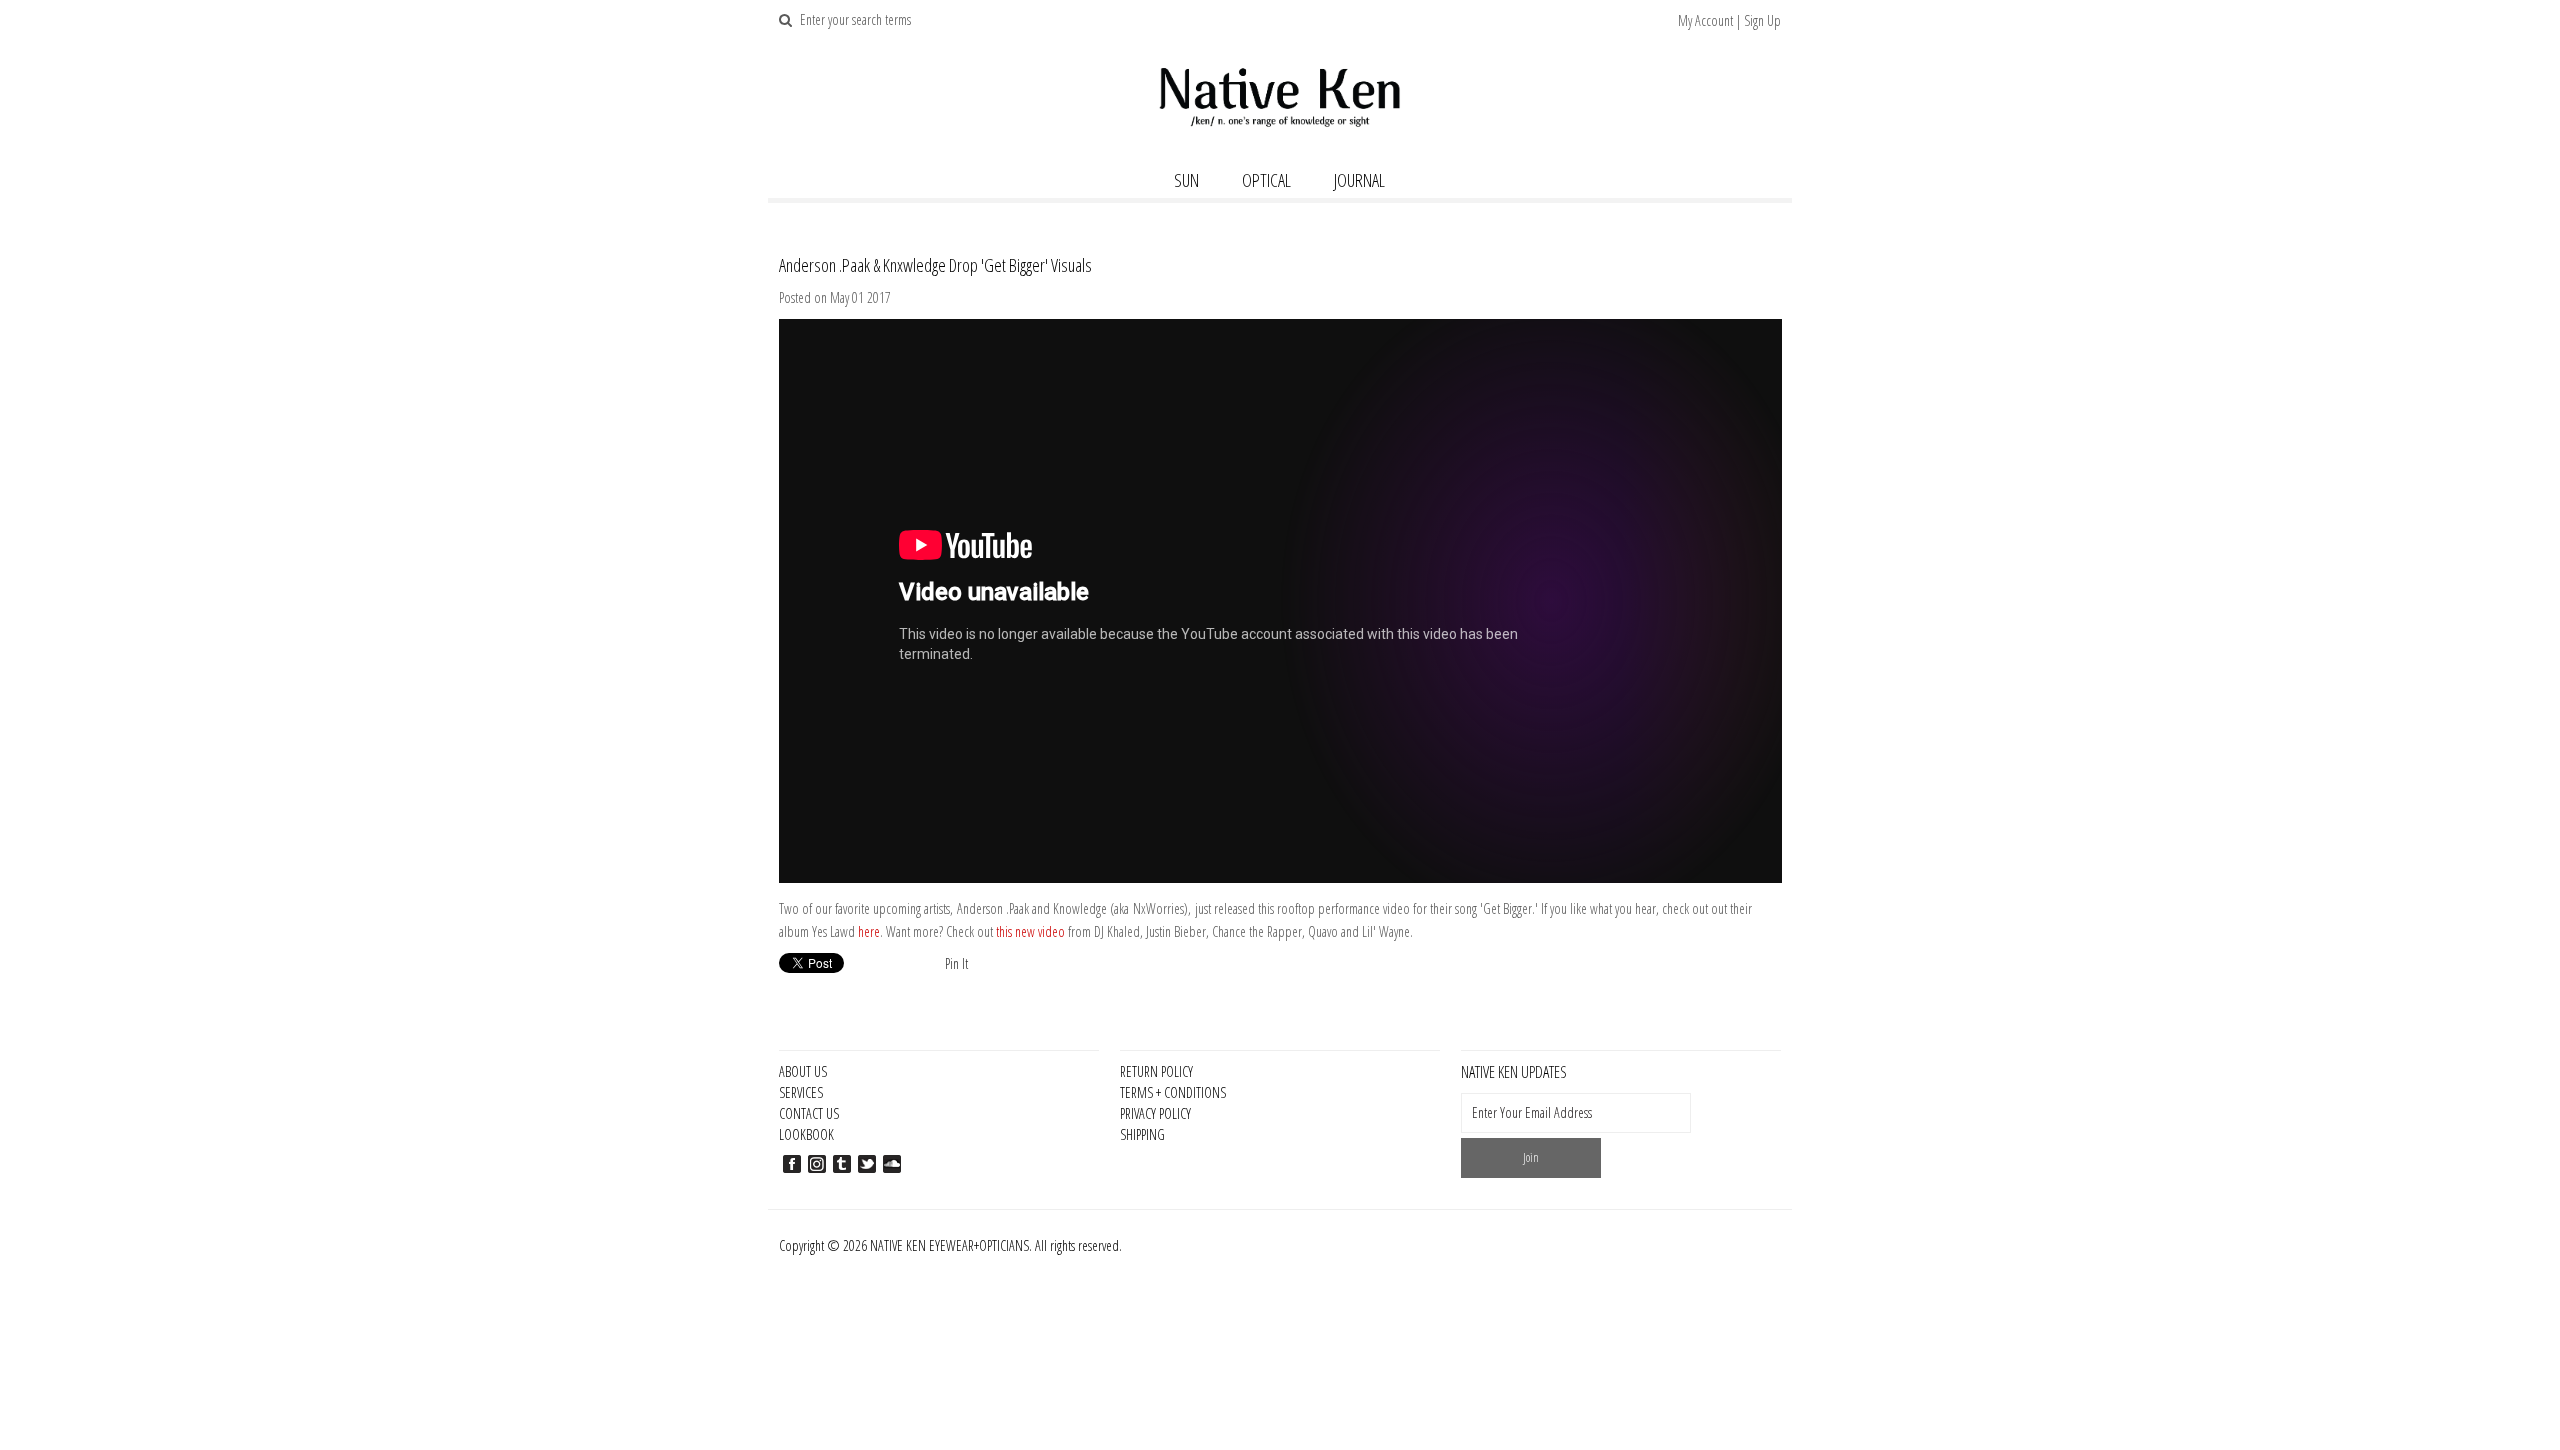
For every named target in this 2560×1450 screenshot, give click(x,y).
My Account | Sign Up (1729, 20)
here (869, 931)
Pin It (956, 963)
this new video (1030, 931)
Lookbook (806, 1134)
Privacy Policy (1155, 1113)
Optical (1266, 180)
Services (801, 1092)
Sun (1186, 180)
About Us (803, 1071)
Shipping (1142, 1134)
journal (1359, 180)
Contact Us (809, 1113)
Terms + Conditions (1173, 1092)
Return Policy (1156, 1071)
